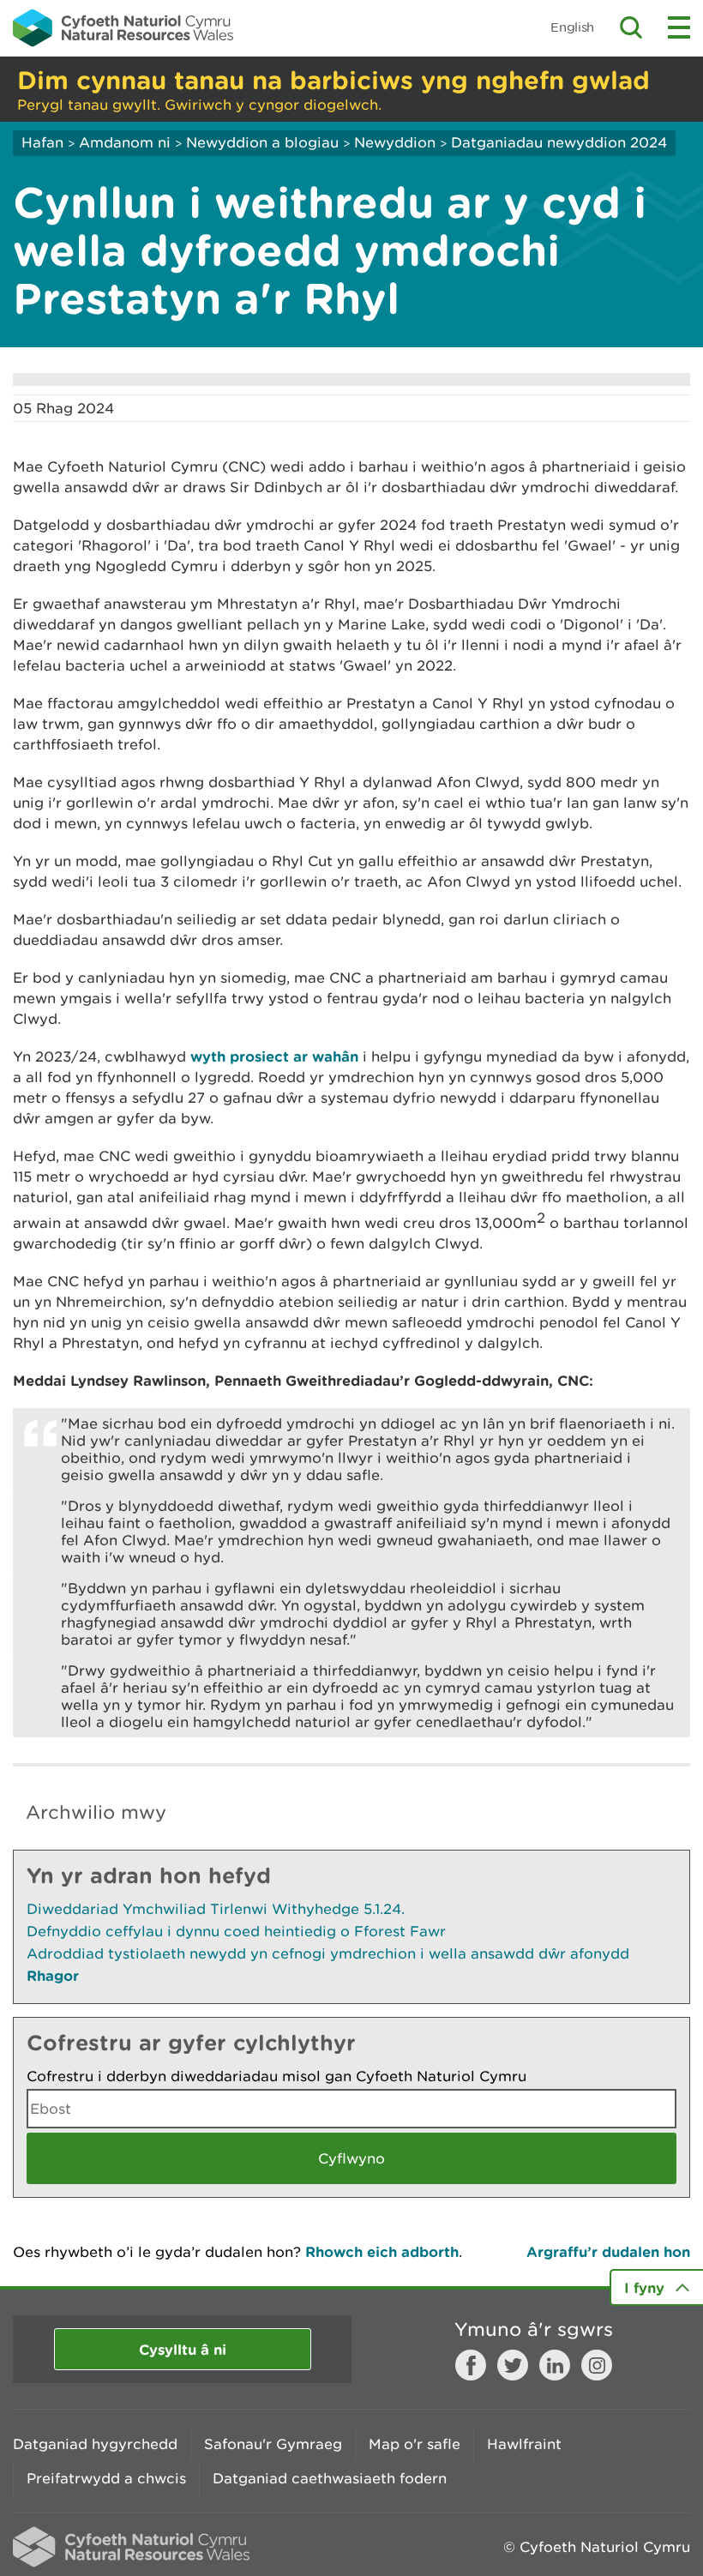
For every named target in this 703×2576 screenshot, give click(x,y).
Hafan (42, 142)
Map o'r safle (415, 2444)
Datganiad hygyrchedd (95, 2444)
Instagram (597, 2365)
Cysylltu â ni (183, 2349)
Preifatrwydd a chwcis (106, 2478)
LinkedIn (555, 2365)
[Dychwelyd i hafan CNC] (123, 27)
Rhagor (53, 1975)
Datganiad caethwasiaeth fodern (330, 2478)
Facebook (471, 2365)
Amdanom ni (125, 142)
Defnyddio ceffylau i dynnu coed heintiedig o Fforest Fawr (236, 1931)
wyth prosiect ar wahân (274, 1056)
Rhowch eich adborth (382, 2251)
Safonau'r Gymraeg (273, 2444)
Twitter (513, 2365)
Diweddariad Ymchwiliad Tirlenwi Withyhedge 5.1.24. (216, 1909)
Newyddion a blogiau (264, 142)
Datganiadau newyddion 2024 (559, 142)
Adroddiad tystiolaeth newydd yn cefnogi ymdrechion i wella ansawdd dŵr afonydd (328, 1953)
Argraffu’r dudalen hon (608, 2251)
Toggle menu (679, 27)
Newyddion (395, 142)
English (572, 27)
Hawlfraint (524, 2444)
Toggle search (631, 27)
